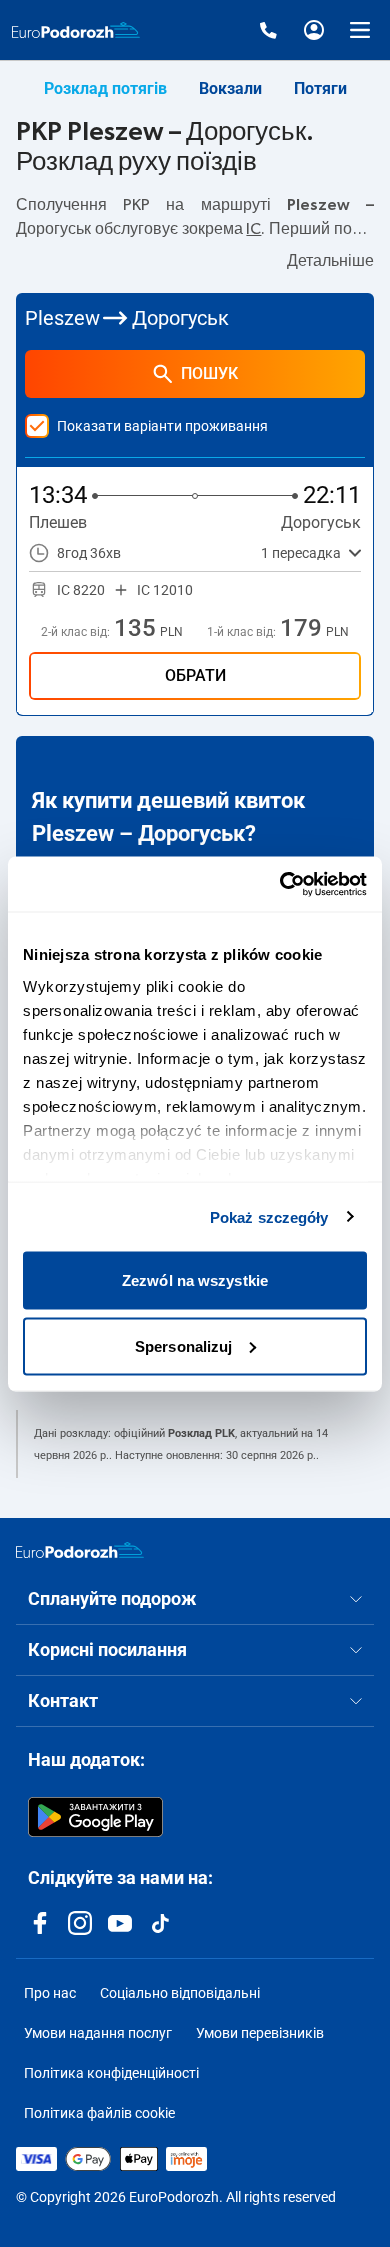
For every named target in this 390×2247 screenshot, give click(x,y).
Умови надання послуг (98, 2033)
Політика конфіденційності (111, 2073)
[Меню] (360, 30)
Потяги (320, 88)
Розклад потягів (105, 88)
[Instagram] (80, 1923)
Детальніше (330, 261)
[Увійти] (314, 30)
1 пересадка (301, 553)
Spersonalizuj (183, 1345)
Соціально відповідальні (180, 1993)
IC (253, 229)
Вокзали (230, 88)
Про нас (50, 1993)
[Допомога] (268, 30)
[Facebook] (40, 1923)
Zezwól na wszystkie (195, 1280)
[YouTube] (120, 1923)
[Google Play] (95, 1817)
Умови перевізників (260, 2033)
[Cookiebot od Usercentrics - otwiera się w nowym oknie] (280, 884)
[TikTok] (160, 1923)
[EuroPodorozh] (80, 1550)
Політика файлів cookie (99, 2113)
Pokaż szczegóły (269, 1216)
